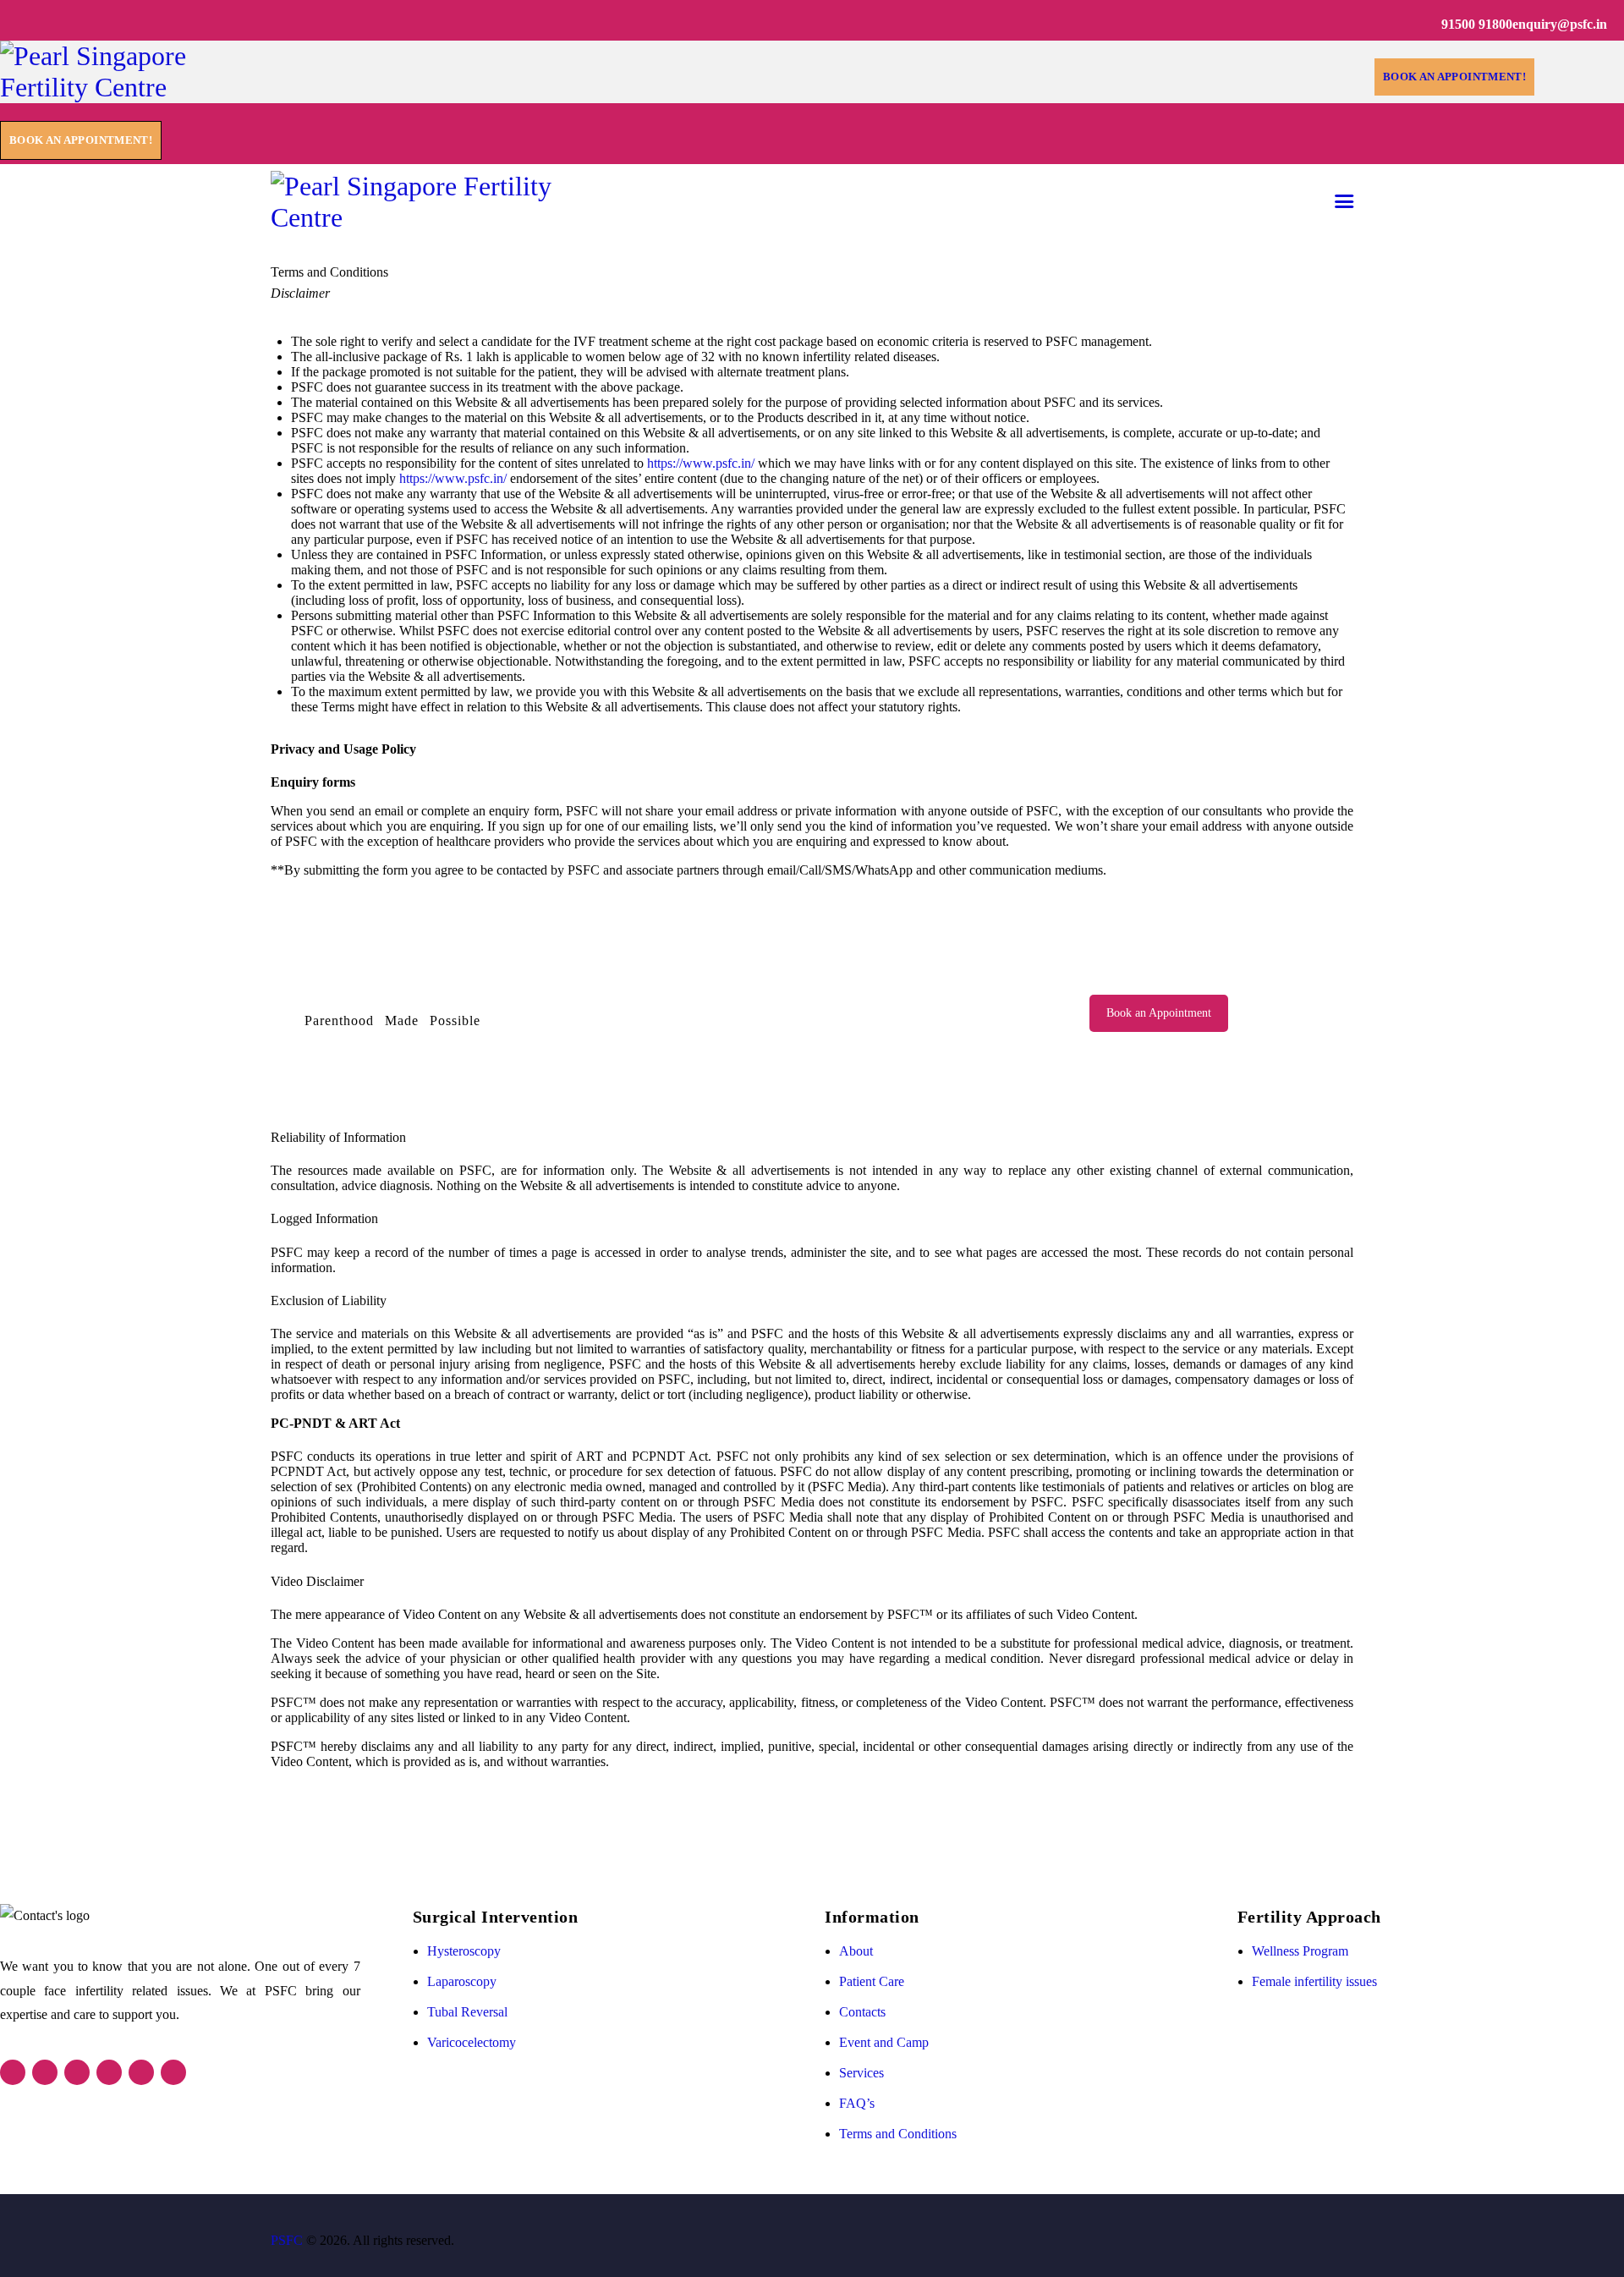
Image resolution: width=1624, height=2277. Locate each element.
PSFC (287, 2240)
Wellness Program (1300, 1951)
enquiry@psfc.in (1560, 24)
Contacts (862, 2012)
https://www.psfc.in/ (701, 463)
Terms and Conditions (898, 2134)
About (856, 1951)
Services (861, 2073)
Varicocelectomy (472, 2042)
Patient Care (872, 1981)
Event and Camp (884, 2042)
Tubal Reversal (467, 2012)
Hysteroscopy (464, 1951)
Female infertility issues (1314, 1981)
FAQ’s (857, 2103)
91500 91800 (1477, 24)
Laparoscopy (462, 1981)
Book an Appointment (1159, 1013)
